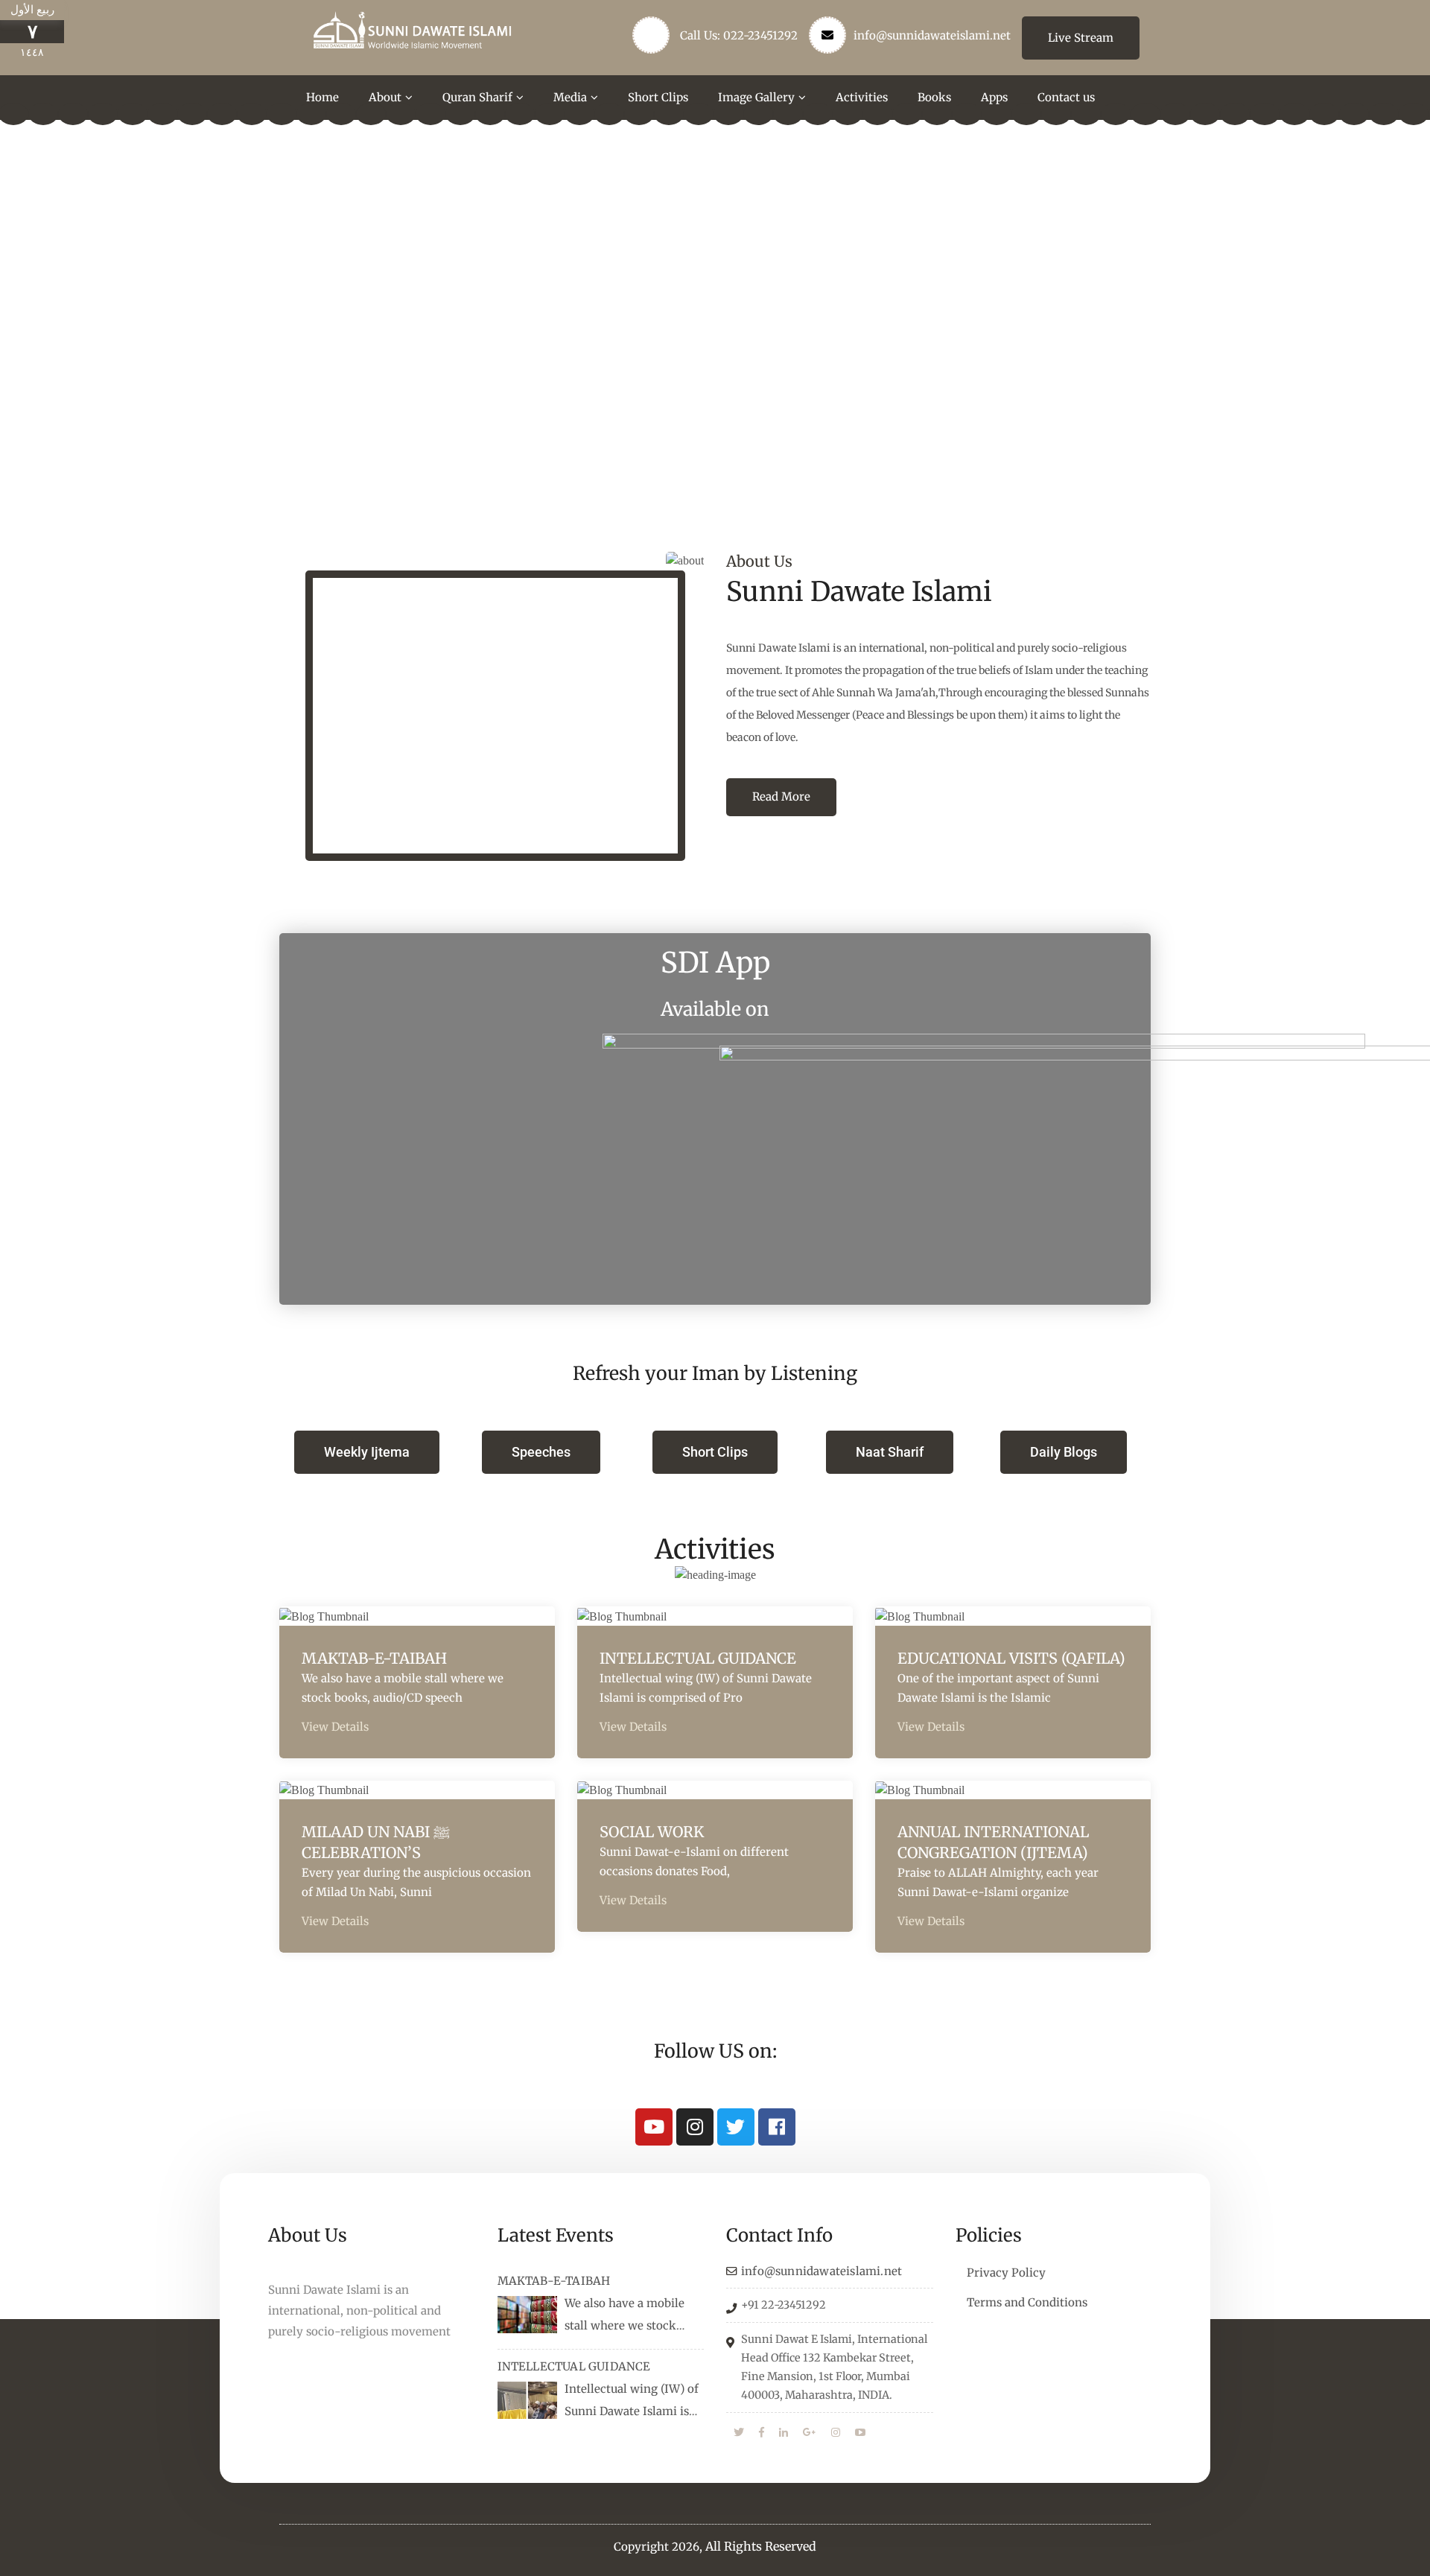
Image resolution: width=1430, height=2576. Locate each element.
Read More (781, 796)
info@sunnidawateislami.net (932, 35)
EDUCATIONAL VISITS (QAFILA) (1011, 1658)
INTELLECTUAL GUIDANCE (698, 1658)
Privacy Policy (1006, 2273)
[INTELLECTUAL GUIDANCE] (527, 2400)
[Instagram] (695, 2127)
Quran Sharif (477, 97)
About (385, 97)
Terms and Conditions (1027, 2302)
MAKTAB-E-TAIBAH (374, 1658)
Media (570, 97)
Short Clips (658, 97)
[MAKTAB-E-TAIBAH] (527, 2315)
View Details (335, 1727)
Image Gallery (756, 97)
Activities (862, 97)
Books (934, 97)
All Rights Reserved (761, 2546)
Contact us (1066, 97)
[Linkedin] (784, 2433)
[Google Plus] (810, 2433)
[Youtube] (654, 2127)
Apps (994, 97)
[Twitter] (736, 2127)
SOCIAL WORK (652, 1832)
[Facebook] (777, 2127)
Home (322, 97)
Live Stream (1081, 38)
